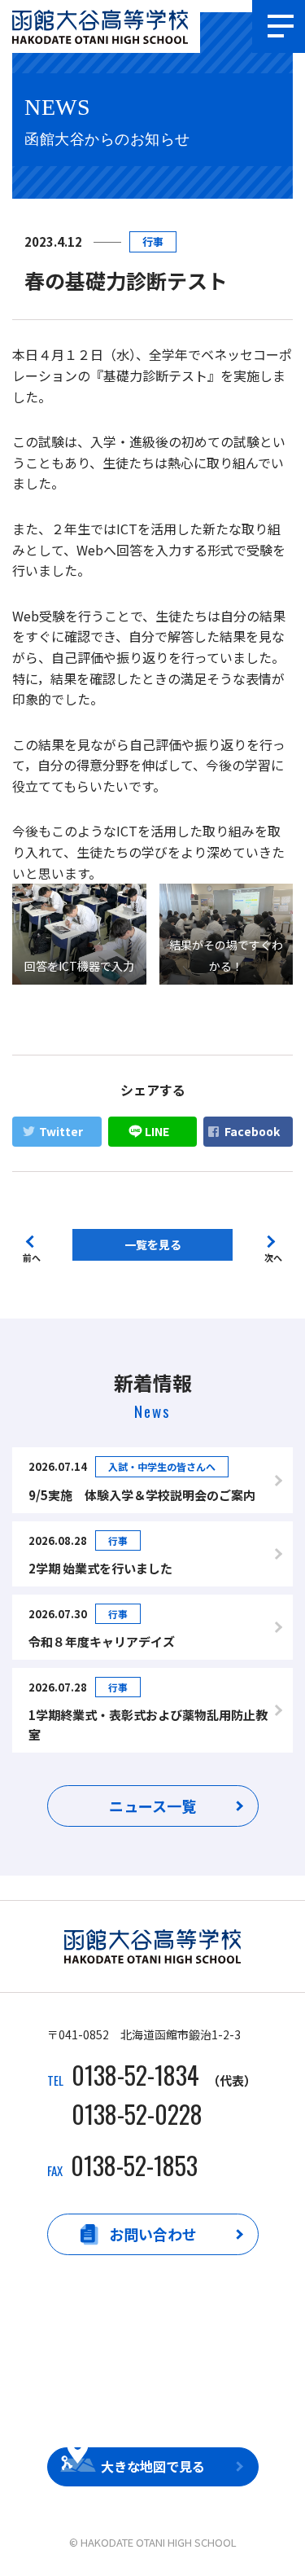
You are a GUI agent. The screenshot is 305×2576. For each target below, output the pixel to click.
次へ (273, 1256)
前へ (32, 1256)
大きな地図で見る (153, 2466)
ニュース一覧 (152, 1806)
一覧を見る (153, 1244)
